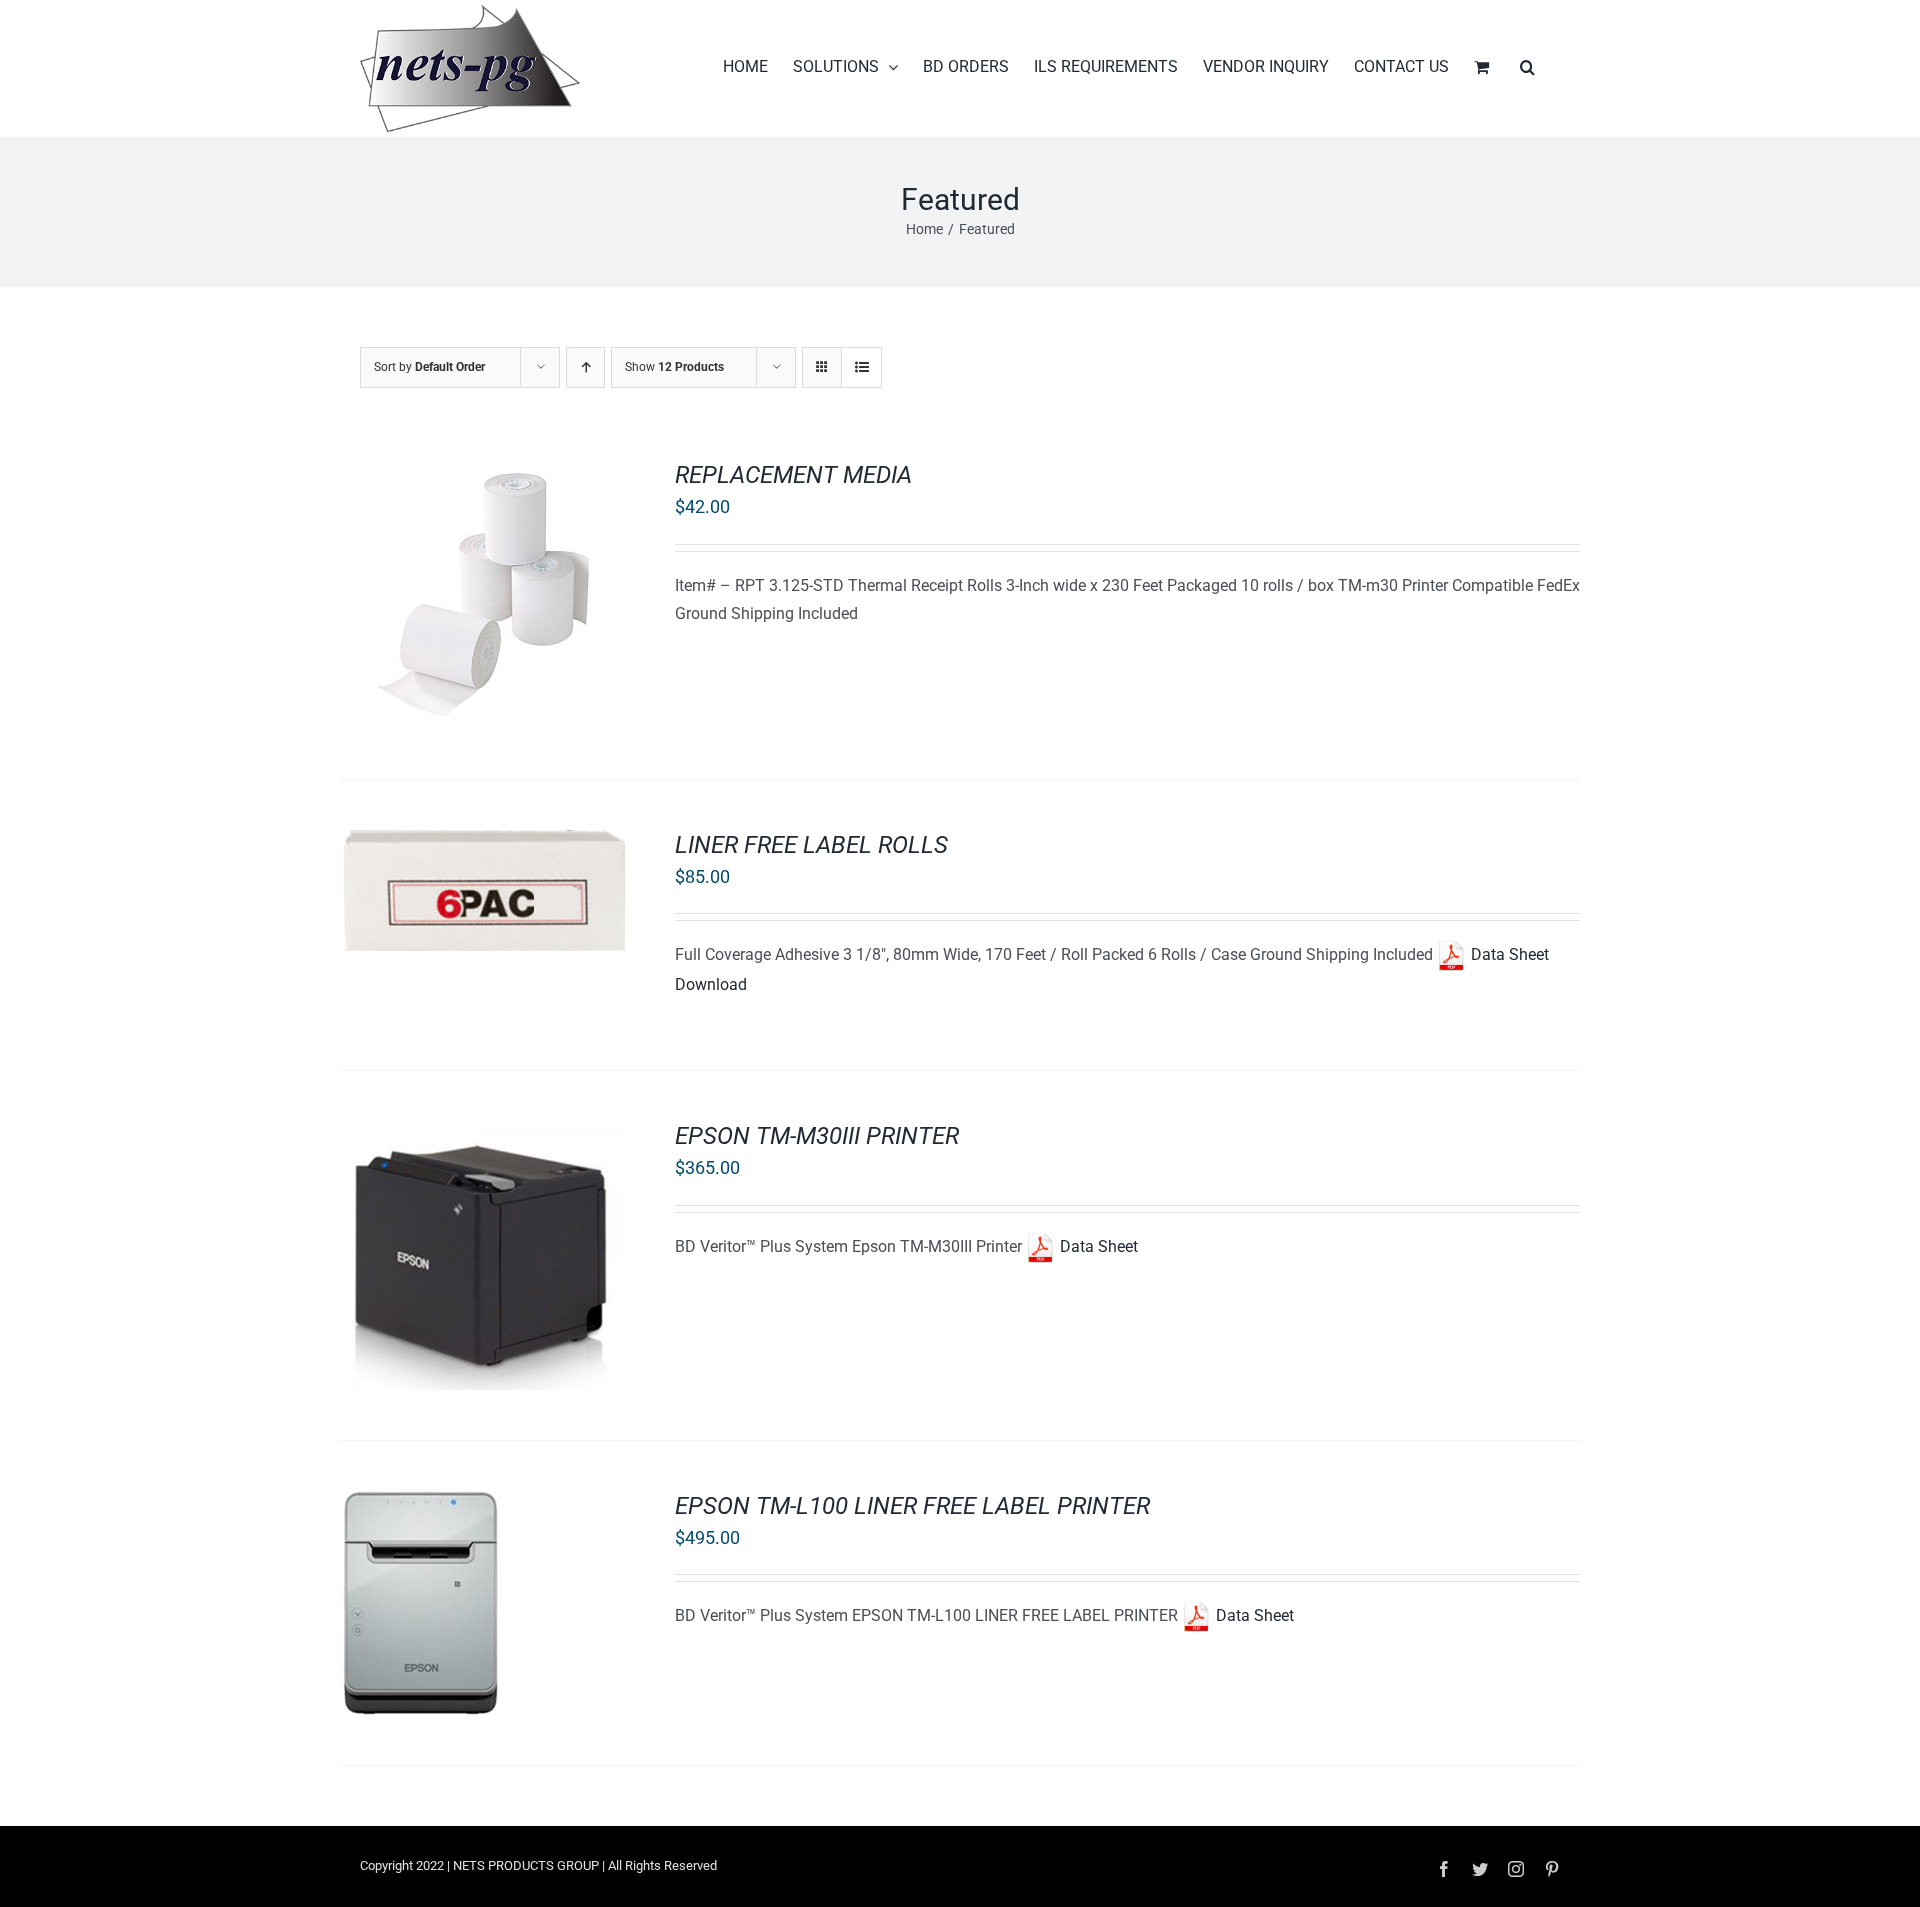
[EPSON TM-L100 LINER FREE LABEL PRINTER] (419, 1504)
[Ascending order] (585, 367)
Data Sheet (1097, 1246)
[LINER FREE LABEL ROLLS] (482, 843)
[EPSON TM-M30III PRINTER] (482, 1134)
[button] (1527, 67)
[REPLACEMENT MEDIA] (482, 473)
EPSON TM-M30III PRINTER (817, 1136)
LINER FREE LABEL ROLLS (811, 845)
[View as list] (861, 367)
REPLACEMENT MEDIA (793, 475)
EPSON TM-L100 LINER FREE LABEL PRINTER (912, 1506)
